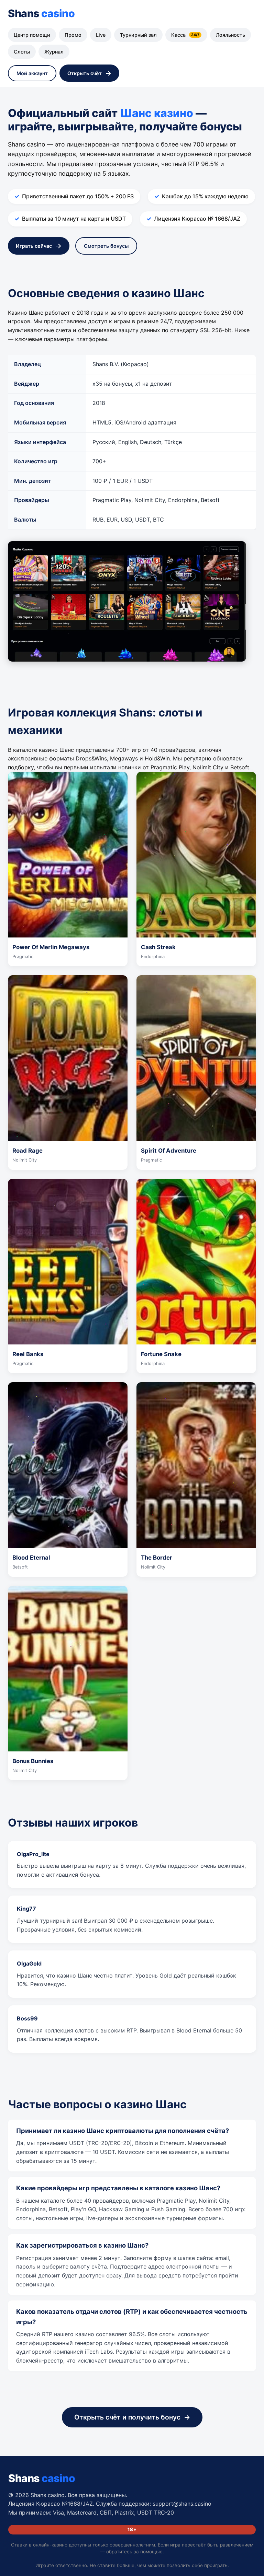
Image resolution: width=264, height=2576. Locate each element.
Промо (73, 35)
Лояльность (230, 35)
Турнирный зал (138, 35)
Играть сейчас (34, 246)
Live (101, 35)
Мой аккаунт (32, 73)
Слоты (22, 52)
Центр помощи (32, 35)
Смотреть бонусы (106, 246)
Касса (185, 35)
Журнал (54, 52)
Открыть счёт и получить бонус (127, 2417)
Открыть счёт (85, 73)
